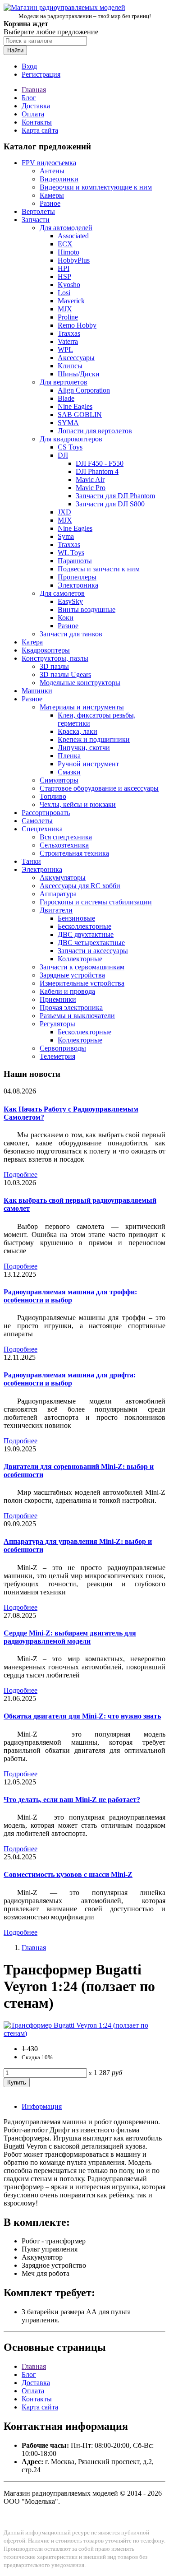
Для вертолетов (64, 382)
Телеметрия (57, 1056)
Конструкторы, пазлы (55, 658)
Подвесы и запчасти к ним (99, 569)
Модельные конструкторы (80, 683)
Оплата (33, 114)
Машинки (37, 691)
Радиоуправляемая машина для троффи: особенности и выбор (70, 1296)
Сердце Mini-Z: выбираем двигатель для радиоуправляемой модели (70, 1637)
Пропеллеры (77, 577)
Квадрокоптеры (46, 650)
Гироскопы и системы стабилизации (96, 902)
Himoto (69, 252)
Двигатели (56, 910)
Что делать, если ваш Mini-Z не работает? (72, 1800)
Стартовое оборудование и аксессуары (99, 788)
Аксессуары (76, 358)
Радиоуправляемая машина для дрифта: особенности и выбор (70, 1379)
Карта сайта (40, 130)
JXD (64, 512)
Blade (66, 398)
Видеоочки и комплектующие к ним (96, 187)
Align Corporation (84, 390)
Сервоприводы (63, 1048)
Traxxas (69, 333)
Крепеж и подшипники (94, 739)
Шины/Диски (79, 374)
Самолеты (37, 821)
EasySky (70, 601)
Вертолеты (38, 211)
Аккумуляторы (63, 878)
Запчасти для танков (71, 634)
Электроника (78, 585)
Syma (66, 536)
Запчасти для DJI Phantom (115, 496)
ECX (65, 244)
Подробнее (21, 1174)
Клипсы (70, 366)
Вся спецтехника (66, 837)
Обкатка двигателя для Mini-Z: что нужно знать (82, 1716)
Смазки (69, 772)
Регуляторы (57, 1024)
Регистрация (41, 74)
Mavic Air (90, 480)
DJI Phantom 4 (97, 471)
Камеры (52, 195)
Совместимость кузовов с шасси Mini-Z (68, 1874)
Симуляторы (59, 780)
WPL (65, 350)
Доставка (36, 106)
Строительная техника (74, 853)
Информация (42, 2106)
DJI (63, 455)
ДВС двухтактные (86, 934)
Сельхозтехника (64, 845)
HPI (64, 268)
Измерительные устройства (82, 983)
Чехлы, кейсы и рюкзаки (78, 804)
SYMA (68, 423)
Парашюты (75, 561)
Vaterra (68, 341)
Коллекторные (80, 959)
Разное (50, 203)
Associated (73, 236)
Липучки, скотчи (84, 748)
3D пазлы (54, 666)
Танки (31, 861)
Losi (64, 293)
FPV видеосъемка (49, 163)
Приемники (58, 999)
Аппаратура (58, 894)
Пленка (69, 756)
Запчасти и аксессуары (93, 951)
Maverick (71, 301)
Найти (15, 50)
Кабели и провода (67, 991)
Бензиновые (76, 918)
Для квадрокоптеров (71, 439)
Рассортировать (46, 813)
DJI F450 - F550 (100, 463)
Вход (29, 66)
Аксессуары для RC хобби (80, 886)
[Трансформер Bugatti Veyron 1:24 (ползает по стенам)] (84, 2033)
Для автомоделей (66, 228)
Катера (32, 642)
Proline (68, 317)
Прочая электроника (71, 1008)
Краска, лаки (78, 731)
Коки (66, 618)
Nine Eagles (75, 406)
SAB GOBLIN (80, 415)
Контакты (37, 122)
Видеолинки (59, 179)
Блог (29, 98)
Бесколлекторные (84, 926)
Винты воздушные (87, 609)
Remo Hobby (77, 325)
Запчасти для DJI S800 (110, 504)
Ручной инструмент (88, 764)
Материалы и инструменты (82, 707)
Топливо (53, 796)
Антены (52, 171)
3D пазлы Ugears (65, 674)
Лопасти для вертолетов (95, 431)
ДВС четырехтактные (91, 943)
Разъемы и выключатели (77, 1016)
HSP (64, 276)
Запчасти (36, 220)
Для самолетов (62, 593)
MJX (65, 309)
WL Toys (71, 553)
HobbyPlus (74, 260)
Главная (34, 90)
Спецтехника (42, 829)
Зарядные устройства (72, 975)
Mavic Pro (91, 488)
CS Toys (70, 447)
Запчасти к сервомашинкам (82, 967)
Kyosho (69, 285)
